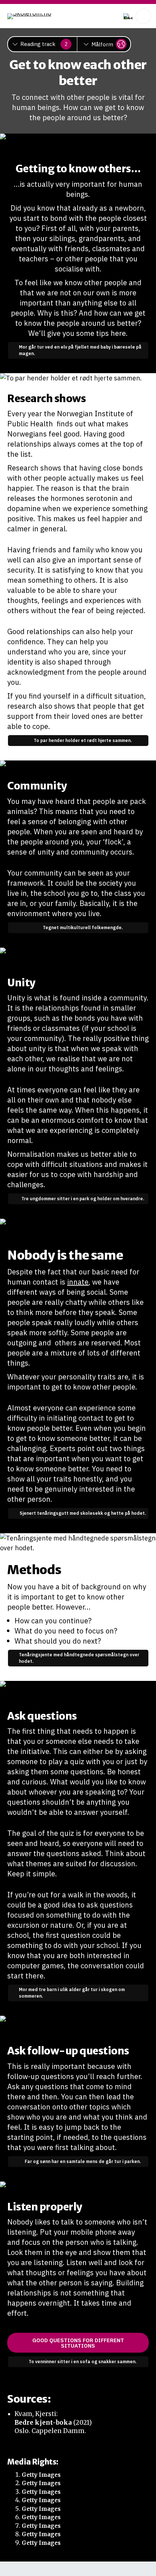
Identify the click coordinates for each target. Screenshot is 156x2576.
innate (78, 1282)
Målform (102, 44)
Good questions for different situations (78, 2343)
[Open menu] (143, 16)
